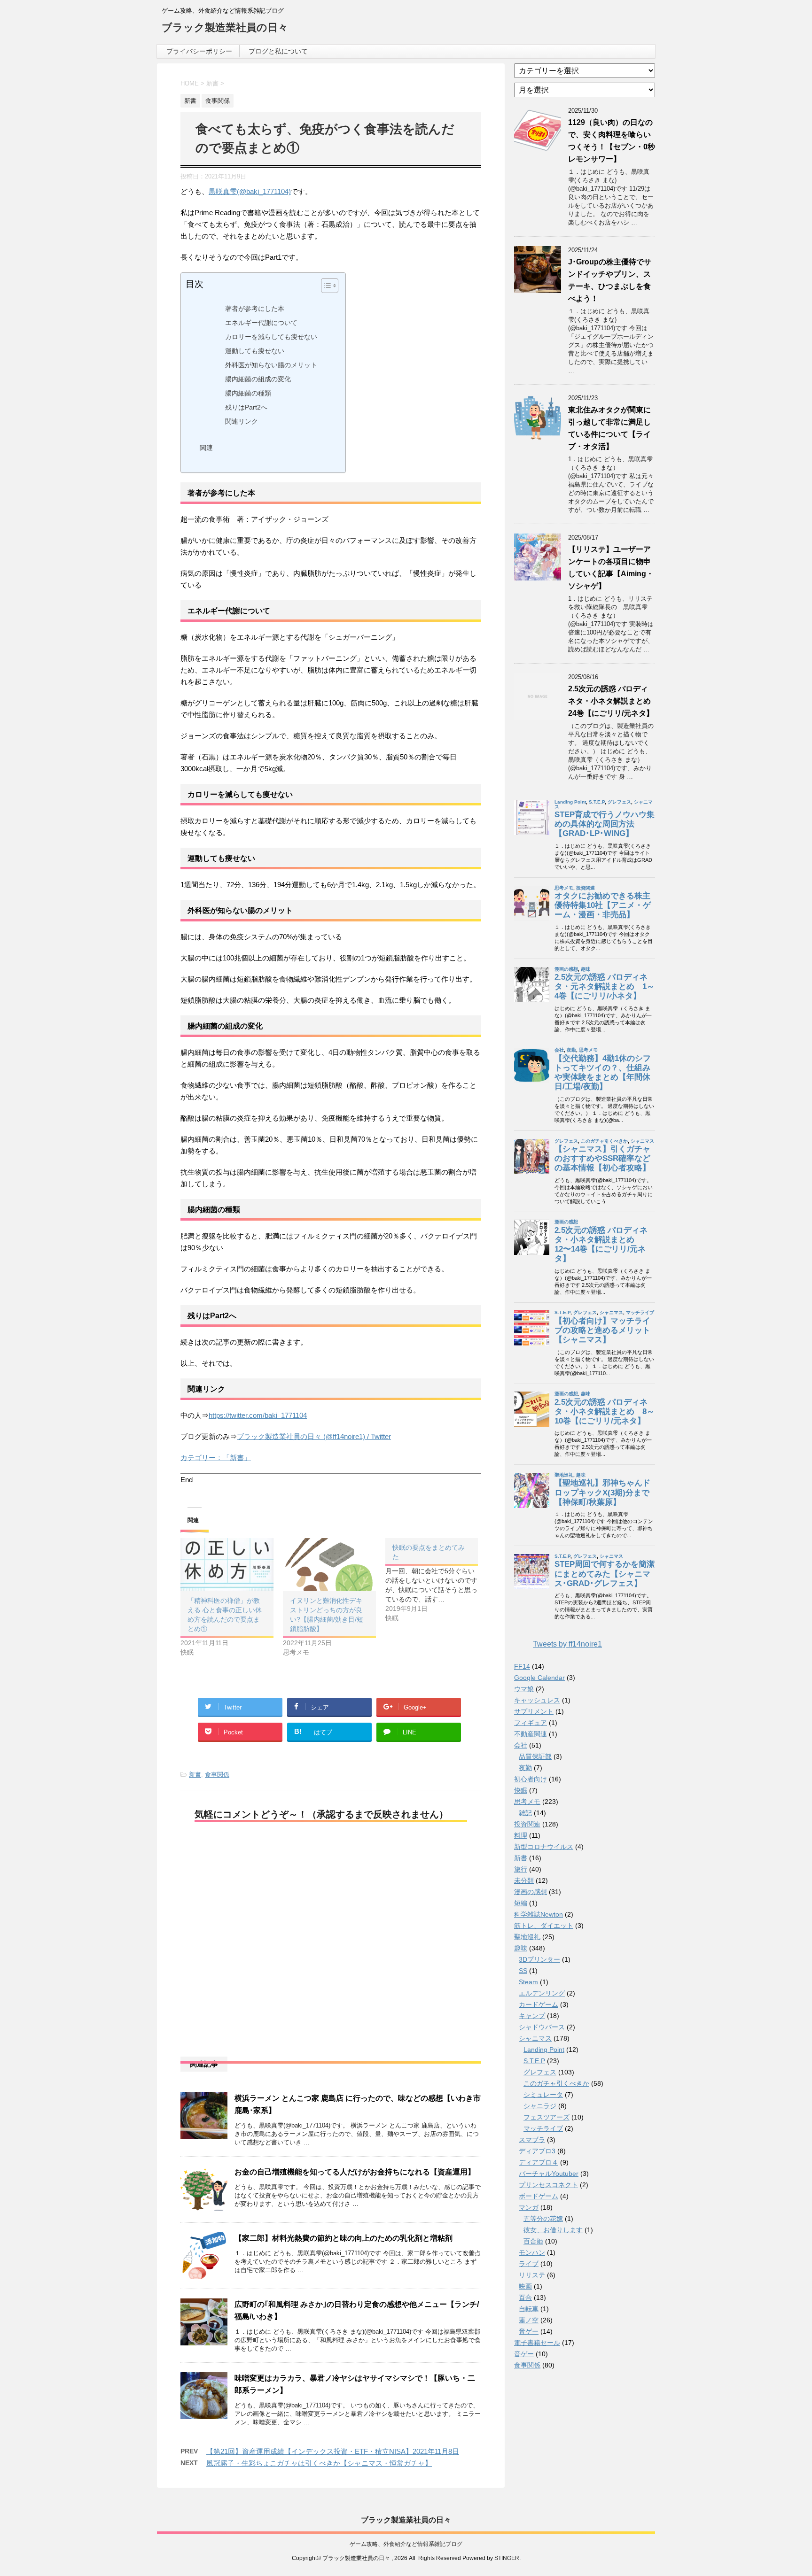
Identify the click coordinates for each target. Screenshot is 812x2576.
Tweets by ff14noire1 (567, 1644)
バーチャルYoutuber (549, 2174)
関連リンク (242, 422)
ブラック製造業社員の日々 (225, 27)
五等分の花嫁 (543, 2219)
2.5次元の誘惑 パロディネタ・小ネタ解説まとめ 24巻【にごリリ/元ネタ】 (613, 701)
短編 (521, 1903)
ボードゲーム (539, 2196)
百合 (525, 2298)
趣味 (521, 1948)
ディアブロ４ (539, 2162)
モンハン (532, 2252)
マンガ (529, 2207)
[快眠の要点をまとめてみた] (437, 1580)
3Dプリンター (539, 1959)
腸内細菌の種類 (248, 393)
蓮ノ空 (529, 2320)
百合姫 (533, 2241)
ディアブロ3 (537, 2151)
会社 (521, 1745)
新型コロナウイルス (544, 1847)
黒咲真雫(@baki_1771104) (250, 191)
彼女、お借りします (553, 2230)
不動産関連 (531, 1734)
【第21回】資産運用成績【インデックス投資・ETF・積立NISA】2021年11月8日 (333, 2451)
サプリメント (534, 1711)
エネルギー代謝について (261, 323)
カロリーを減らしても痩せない (271, 337)
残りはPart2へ (246, 407)
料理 (521, 1835)
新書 (195, 1775)
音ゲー (529, 2331)
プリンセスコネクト (548, 2185)
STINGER (507, 2558)
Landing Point (544, 2050)
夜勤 (525, 1768)
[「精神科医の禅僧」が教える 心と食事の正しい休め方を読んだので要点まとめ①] (227, 1565)
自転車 (529, 2309)
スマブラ (532, 2140)
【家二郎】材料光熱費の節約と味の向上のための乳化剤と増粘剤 (344, 2238)
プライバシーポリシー (199, 51)
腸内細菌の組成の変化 (258, 379)
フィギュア (531, 1723)
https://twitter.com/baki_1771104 (258, 1415)
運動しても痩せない (255, 351)
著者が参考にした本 (255, 309)
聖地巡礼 (527, 1937)
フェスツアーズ (547, 2117)
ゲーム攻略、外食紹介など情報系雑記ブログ (406, 2544)
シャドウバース (542, 2027)
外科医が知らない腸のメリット (271, 365)
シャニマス (535, 2038)
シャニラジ (540, 2106)
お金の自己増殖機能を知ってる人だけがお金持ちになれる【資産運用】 (355, 2172)
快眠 (521, 1790)
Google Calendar (539, 1678)
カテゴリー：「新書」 (216, 1458)
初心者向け (531, 1779)
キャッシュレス (537, 1700)
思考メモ (527, 1802)
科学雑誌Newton (539, 1914)
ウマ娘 (524, 1689)
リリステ (532, 2275)
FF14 (522, 1666)
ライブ (529, 2264)
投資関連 (527, 1824)
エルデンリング (542, 1993)
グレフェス (540, 2072)
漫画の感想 (531, 1892)
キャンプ (532, 2016)
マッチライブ (543, 2128)
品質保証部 (535, 1756)
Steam (528, 1982)
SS (523, 1971)
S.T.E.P (534, 2061)
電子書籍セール (537, 2343)
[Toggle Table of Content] (325, 286)
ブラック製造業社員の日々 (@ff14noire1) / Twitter (314, 1436)
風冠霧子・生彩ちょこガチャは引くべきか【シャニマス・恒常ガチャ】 (319, 2463)
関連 (206, 448)
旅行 (521, 1869)
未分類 (524, 1880)
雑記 (525, 1813)
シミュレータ (543, 2095)
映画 (525, 2286)
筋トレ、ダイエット (544, 1926)
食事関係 (217, 1775)
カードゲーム (539, 2004)
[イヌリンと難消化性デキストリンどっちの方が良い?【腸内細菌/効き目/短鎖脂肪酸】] (329, 1565)
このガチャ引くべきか (556, 2083)
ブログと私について (278, 51)
